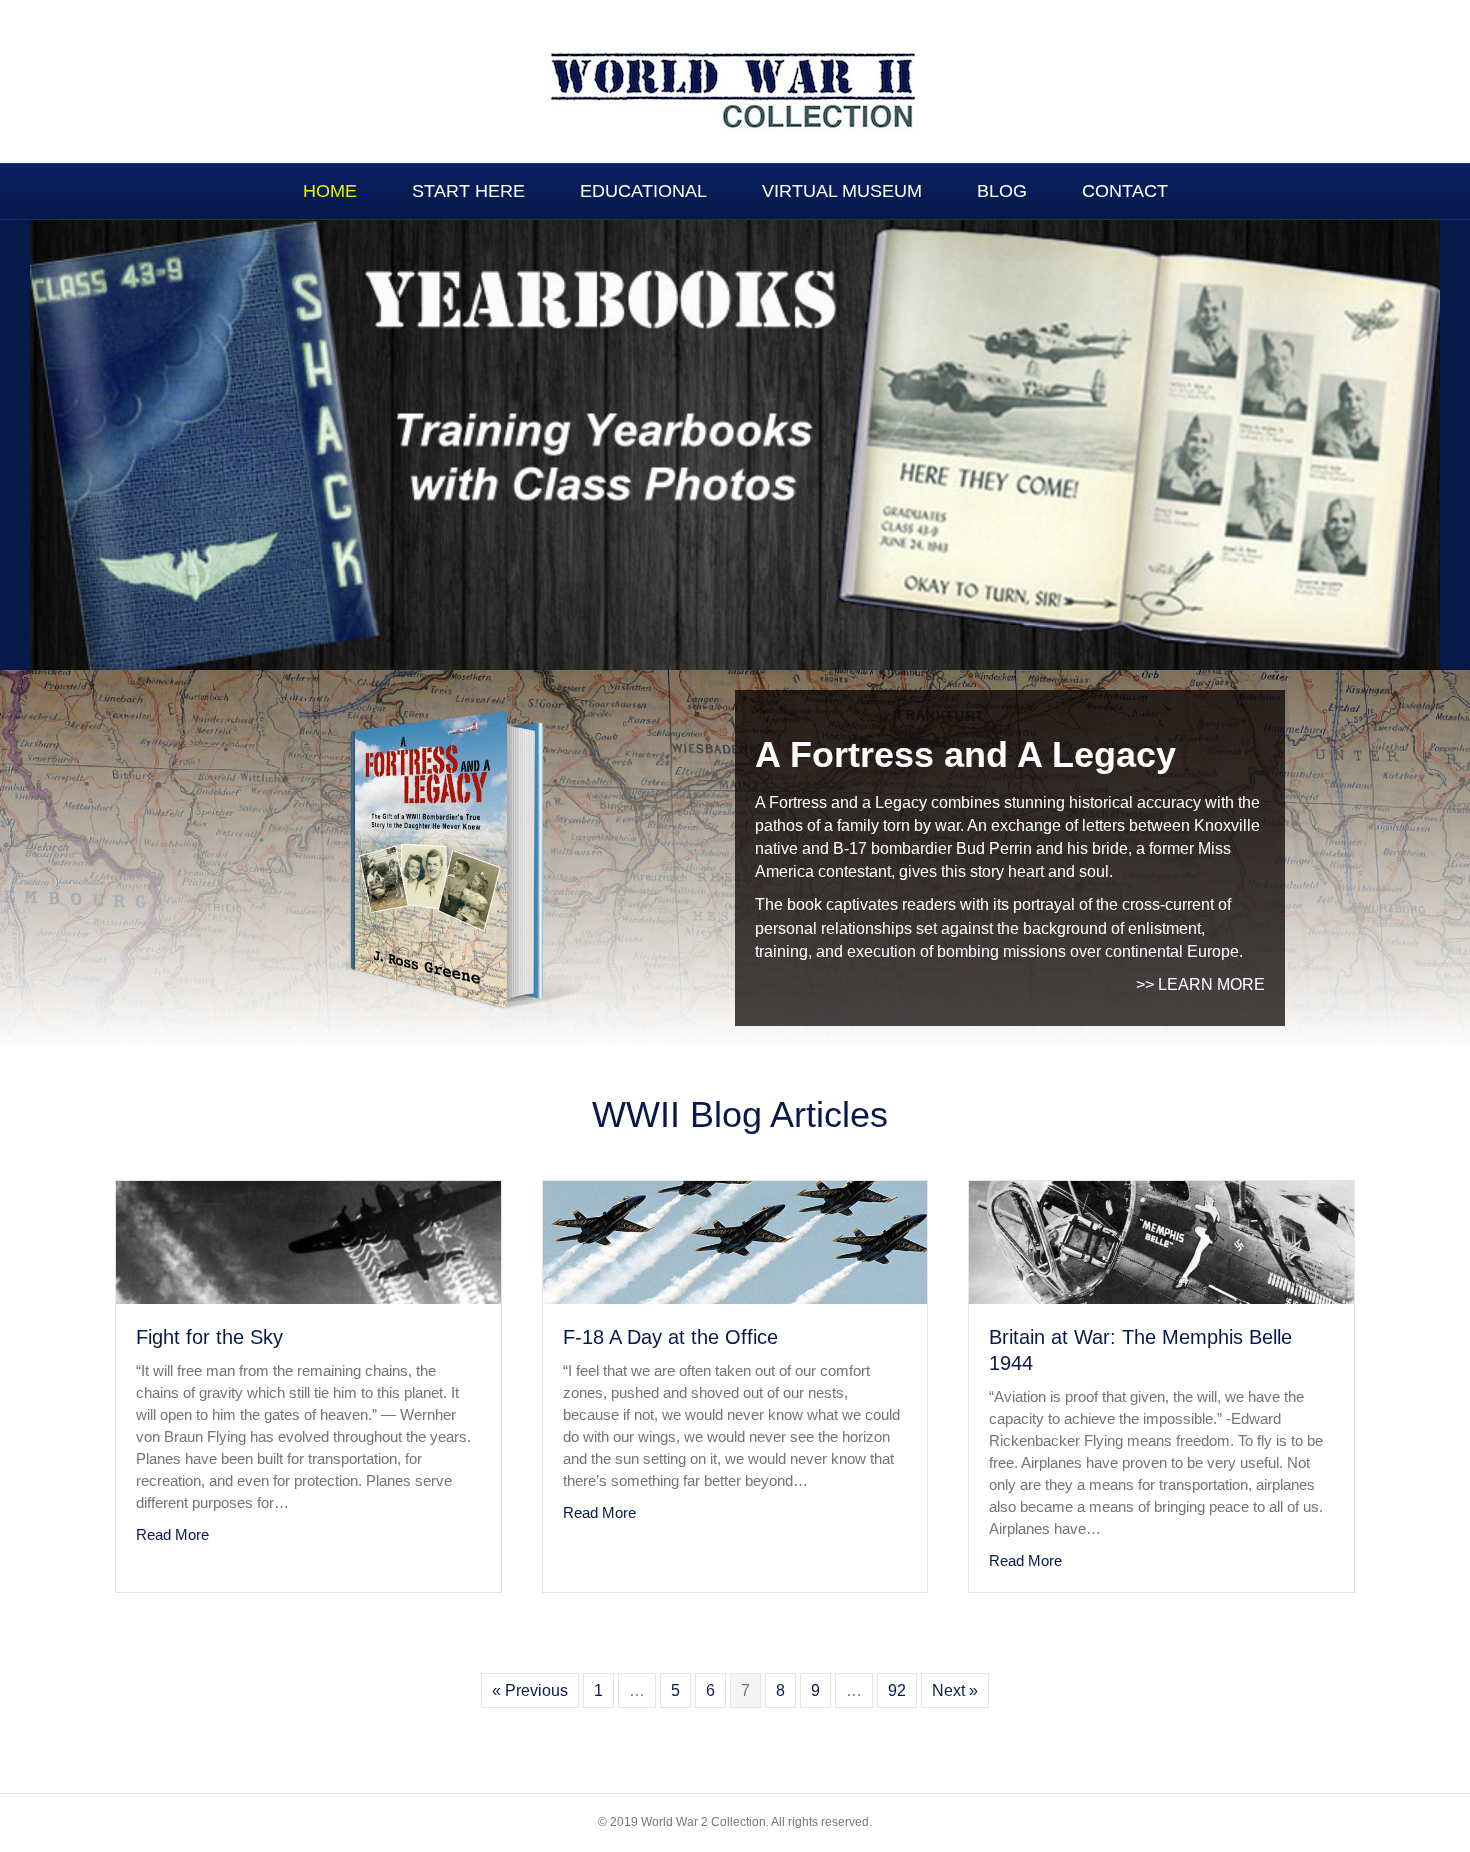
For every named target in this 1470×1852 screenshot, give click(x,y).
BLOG (1002, 191)
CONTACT (1125, 191)
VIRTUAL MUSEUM (842, 191)
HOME (330, 191)
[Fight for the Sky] (308, 1241)
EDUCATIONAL (643, 191)
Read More (172, 1534)
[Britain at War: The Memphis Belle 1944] (1161, 1241)
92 (897, 1690)
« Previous (530, 1690)
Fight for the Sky (209, 1337)
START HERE (468, 191)
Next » (955, 1690)
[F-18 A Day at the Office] (735, 1241)
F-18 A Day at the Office (670, 1337)
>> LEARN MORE (1200, 984)
